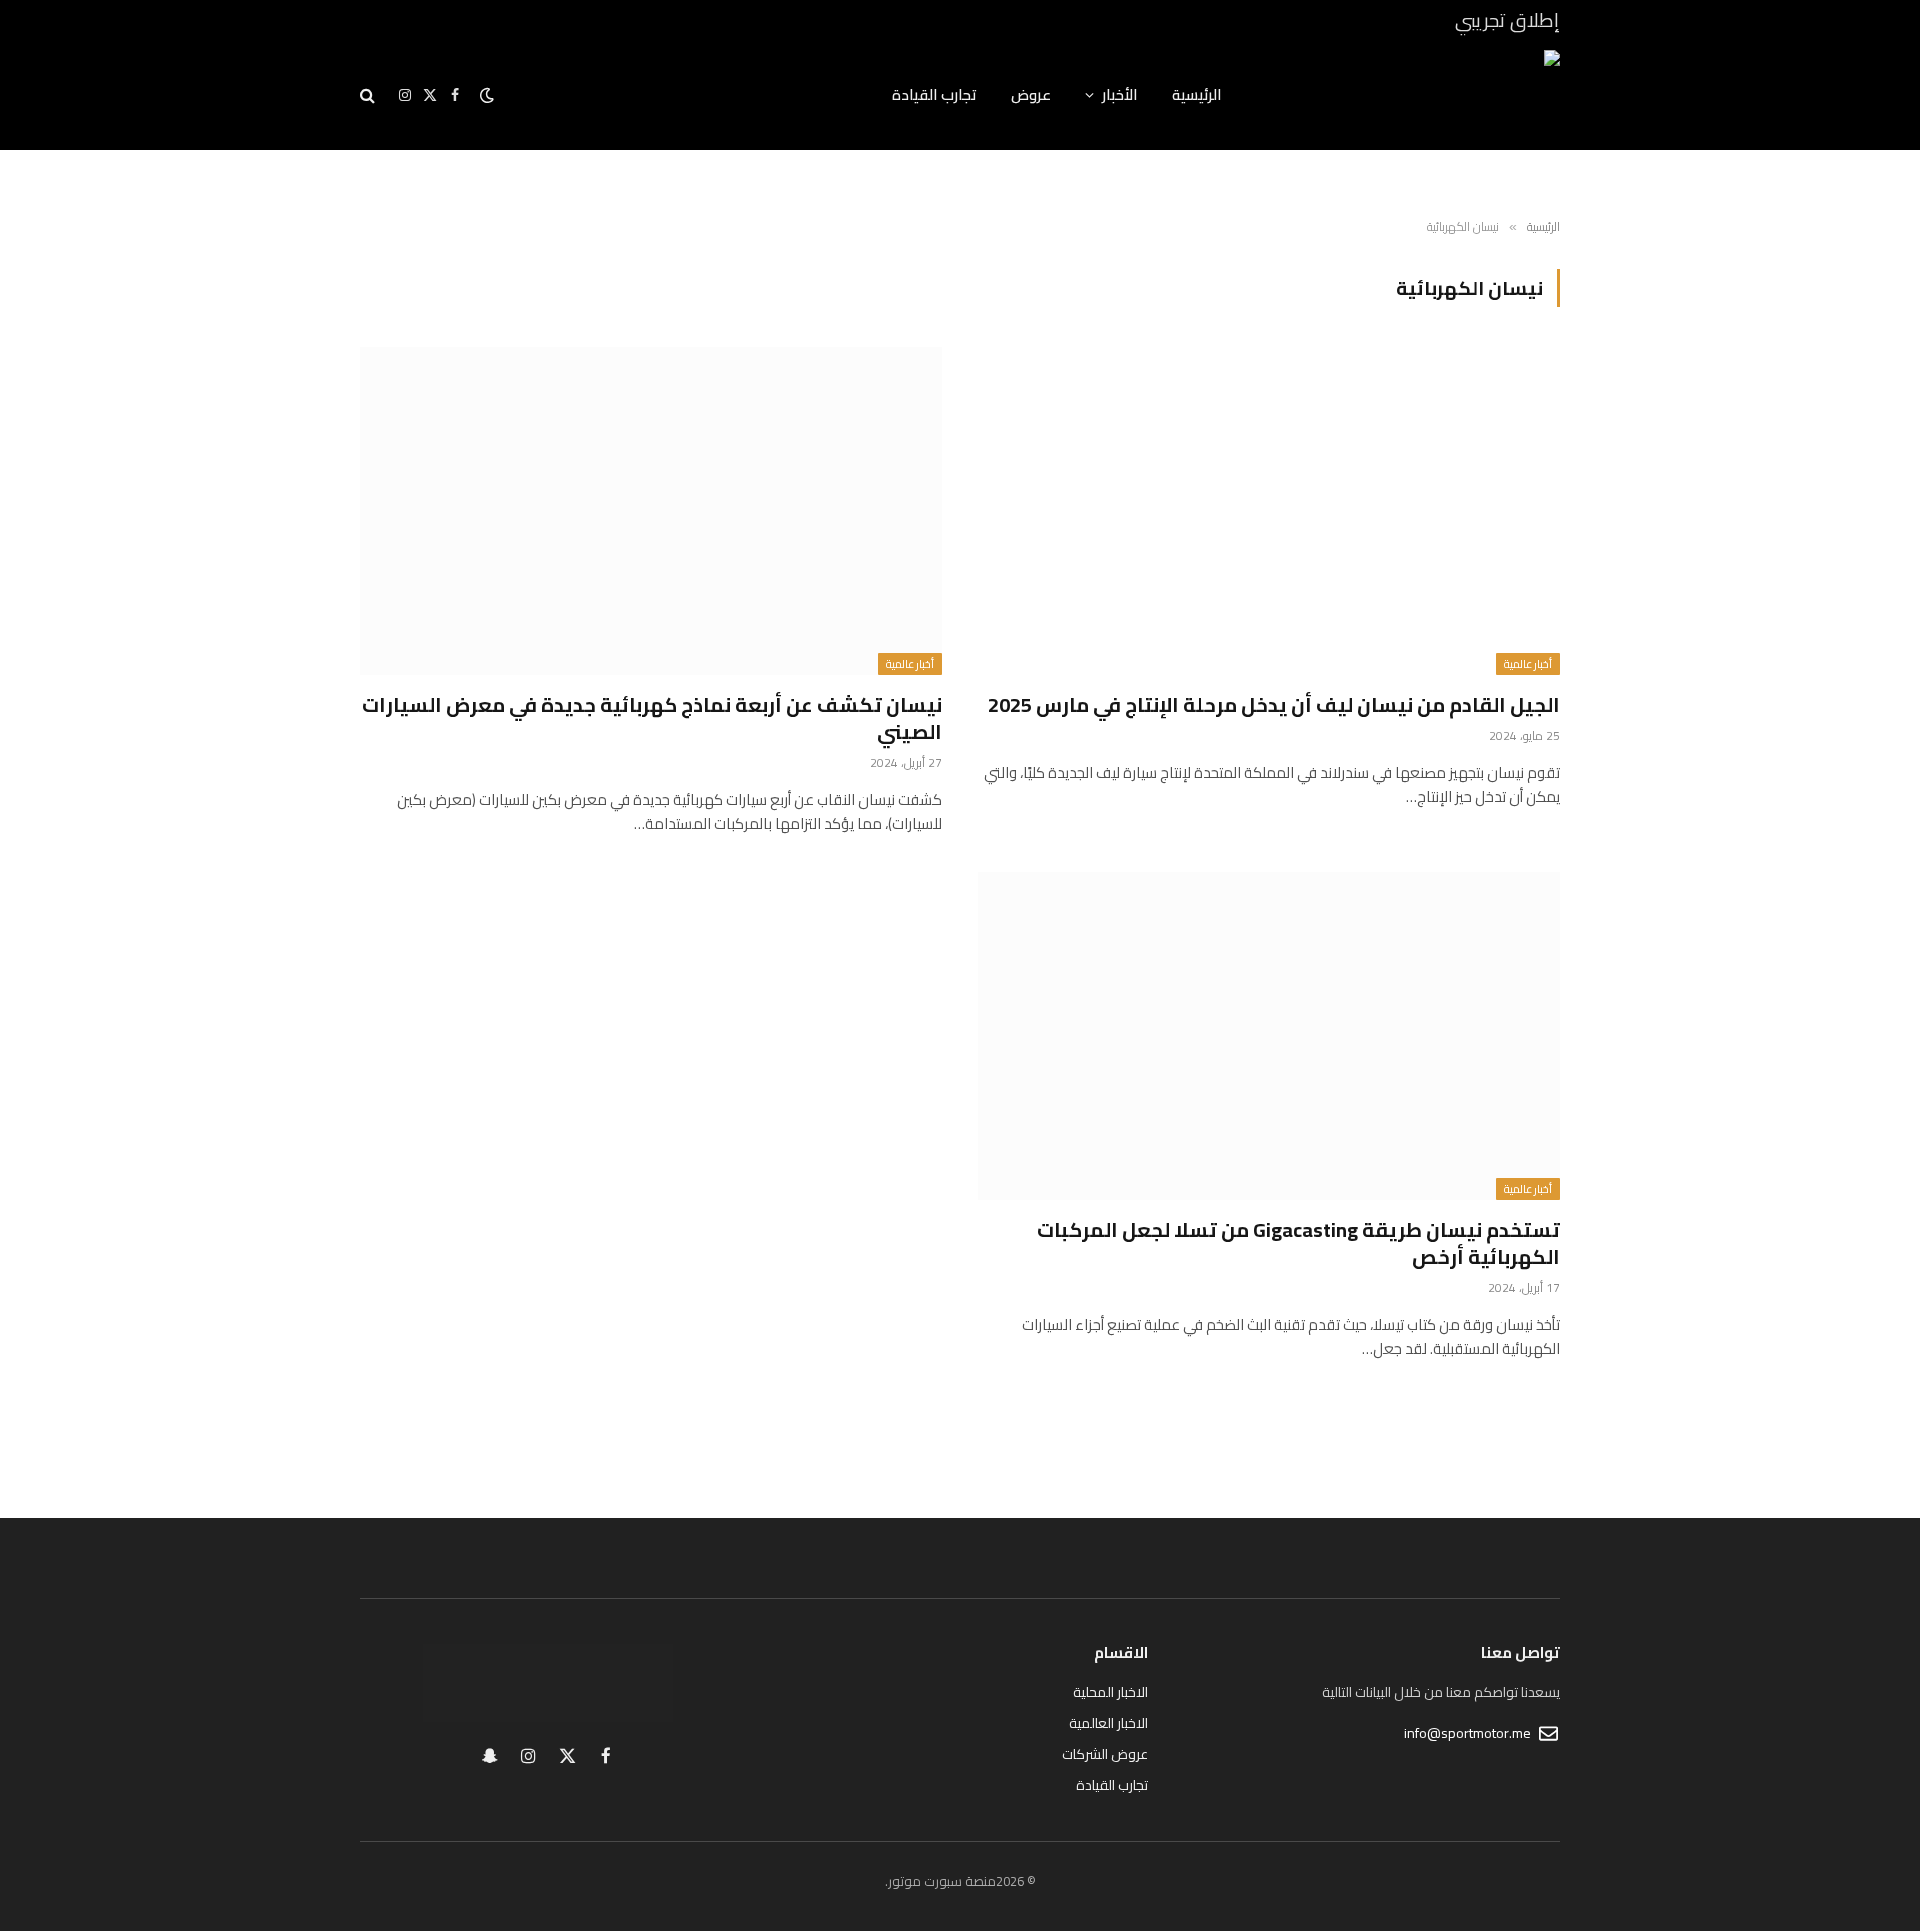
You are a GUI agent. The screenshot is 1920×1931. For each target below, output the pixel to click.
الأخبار (1120, 94)
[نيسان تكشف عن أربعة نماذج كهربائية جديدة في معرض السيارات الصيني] (651, 510)
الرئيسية (1197, 94)
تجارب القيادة (934, 94)
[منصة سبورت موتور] (1417, 95)
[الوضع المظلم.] (487, 95)
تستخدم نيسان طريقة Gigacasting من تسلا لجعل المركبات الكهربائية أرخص (1298, 1243)
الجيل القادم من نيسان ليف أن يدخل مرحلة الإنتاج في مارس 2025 (1274, 704)
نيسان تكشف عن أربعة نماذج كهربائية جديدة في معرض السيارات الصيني (652, 718)
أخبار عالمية (1528, 664)
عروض (1031, 94)
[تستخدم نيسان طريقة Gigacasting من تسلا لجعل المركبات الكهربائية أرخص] (1269, 1035)
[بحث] (369, 95)
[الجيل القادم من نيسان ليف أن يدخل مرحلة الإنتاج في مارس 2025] (1269, 510)
